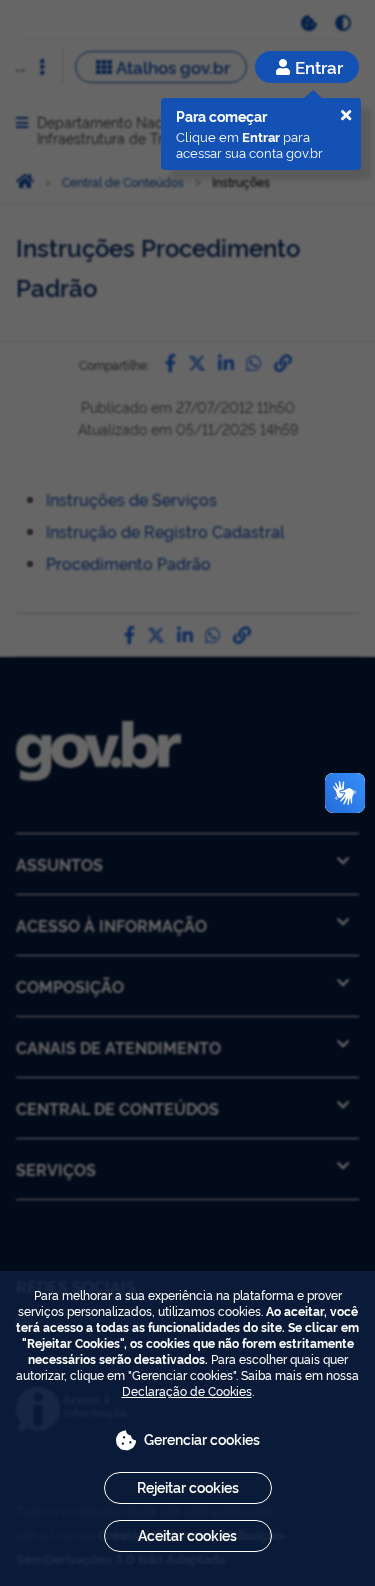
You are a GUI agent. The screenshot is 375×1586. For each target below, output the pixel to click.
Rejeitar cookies (188, 1486)
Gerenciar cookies (202, 1438)
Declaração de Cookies (187, 1390)
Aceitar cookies (187, 1534)
